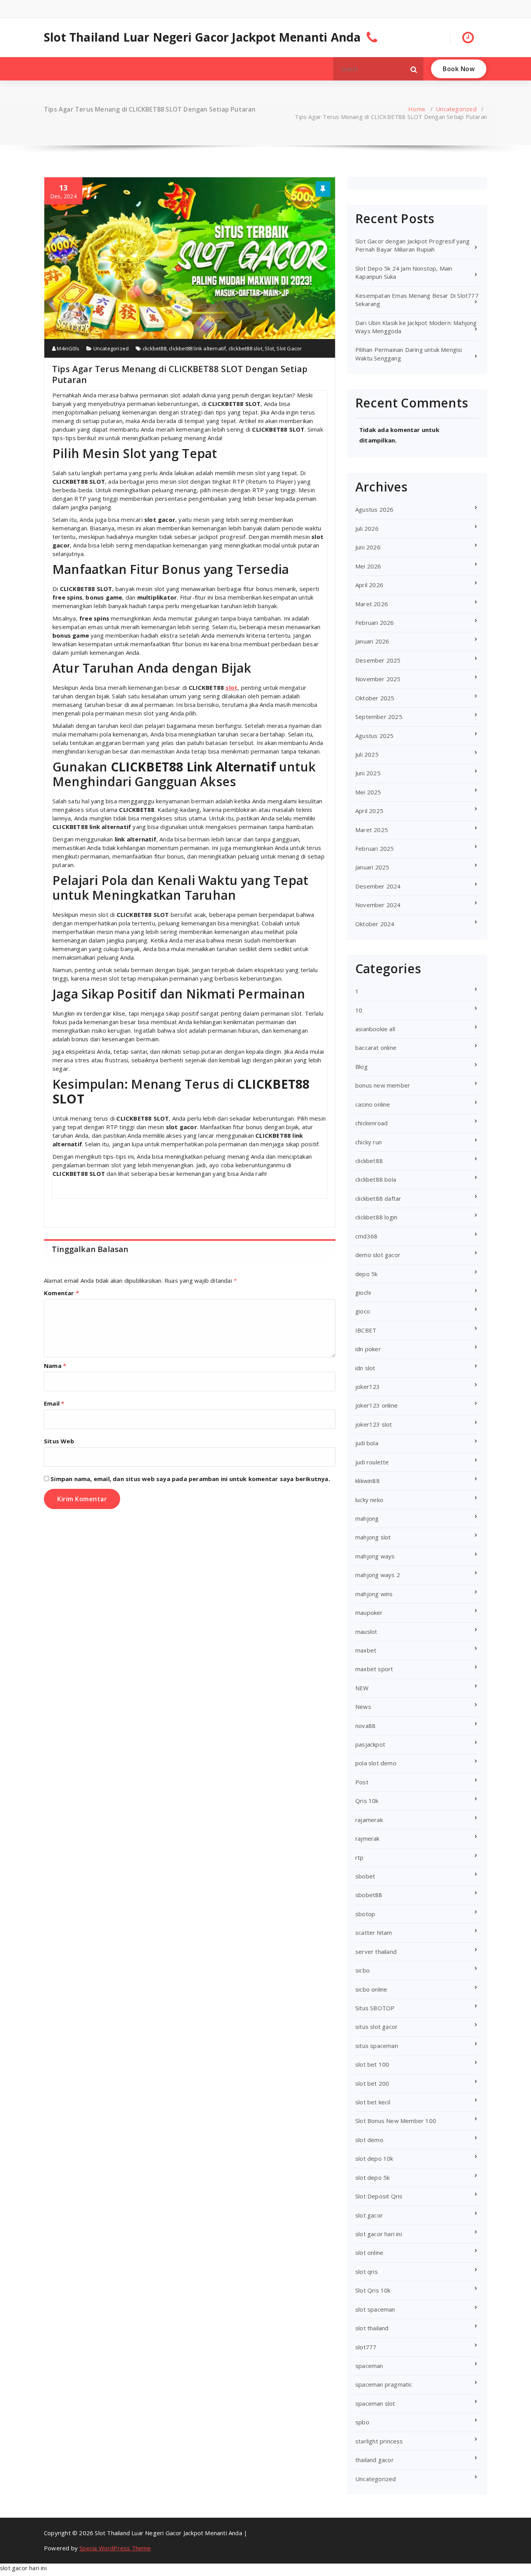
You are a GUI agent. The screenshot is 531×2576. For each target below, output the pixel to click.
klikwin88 (368, 1481)
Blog (362, 1067)
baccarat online (376, 1048)
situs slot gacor (376, 2027)
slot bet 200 (372, 2083)
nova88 (365, 1726)
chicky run (369, 1142)
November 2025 (378, 679)
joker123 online (376, 1405)
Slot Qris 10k (373, 2290)
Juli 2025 (367, 754)
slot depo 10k (374, 2158)
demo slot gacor (378, 1255)
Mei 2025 (368, 792)
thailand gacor (375, 2460)
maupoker (369, 1612)
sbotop (365, 1914)
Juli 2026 (367, 528)
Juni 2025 (368, 773)
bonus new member (383, 1085)
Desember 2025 (378, 660)
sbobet (365, 1876)
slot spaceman (375, 2309)
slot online (369, 2252)
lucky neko (369, 1500)
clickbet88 (155, 348)
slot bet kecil (373, 2102)
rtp (360, 1857)
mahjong (367, 1518)
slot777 (366, 2347)
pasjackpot (370, 1744)
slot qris (367, 2272)
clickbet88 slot (245, 348)
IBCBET (366, 1330)
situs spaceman (377, 2046)
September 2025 (379, 717)
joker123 (368, 1387)
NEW (362, 1688)
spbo (362, 2422)
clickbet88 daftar (378, 1198)
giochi (363, 1292)
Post (362, 1782)
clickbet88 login (376, 1217)
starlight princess (379, 2441)
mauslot (366, 1632)
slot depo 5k (372, 2177)
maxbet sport (374, 1669)
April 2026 (369, 585)
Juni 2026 (368, 547)
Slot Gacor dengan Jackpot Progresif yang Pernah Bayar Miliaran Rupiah (412, 245)
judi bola (367, 1443)
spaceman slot (375, 2403)
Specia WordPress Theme (115, 2548)
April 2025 (369, 811)
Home (417, 109)
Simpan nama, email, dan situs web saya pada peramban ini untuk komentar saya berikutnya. (190, 1479)
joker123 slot (374, 1424)
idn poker (368, 1349)
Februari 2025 (375, 848)
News (363, 1707)
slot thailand (372, 2328)
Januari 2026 (372, 641)
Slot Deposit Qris (379, 2196)
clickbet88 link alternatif (197, 348)
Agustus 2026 (374, 509)
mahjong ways (375, 1556)
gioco (363, 1311)
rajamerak (369, 1820)
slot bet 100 (372, 2064)
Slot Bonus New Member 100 (396, 2121)
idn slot (365, 1368)
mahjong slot (373, 1537)
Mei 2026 (368, 566)
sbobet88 (369, 1895)
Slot (269, 348)
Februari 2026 (375, 623)
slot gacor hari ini (379, 2234)
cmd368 (366, 1236)
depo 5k (366, 1274)
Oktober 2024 (375, 924)
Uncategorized (456, 109)
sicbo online (371, 1989)
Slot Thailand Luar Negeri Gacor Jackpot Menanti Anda (202, 37)
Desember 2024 (378, 886)
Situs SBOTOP (375, 2008)
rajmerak (368, 1838)
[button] (414, 69)
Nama (55, 1366)
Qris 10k (367, 1801)
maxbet (366, 1650)
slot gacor (369, 2215)
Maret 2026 (372, 604)
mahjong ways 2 (378, 1575)
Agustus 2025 (374, 736)
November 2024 (378, 905)
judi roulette (372, 1462)
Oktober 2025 (375, 698)
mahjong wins (374, 1594)
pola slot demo (376, 1763)
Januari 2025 (372, 867)
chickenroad (371, 1123)
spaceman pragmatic (384, 2384)
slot (231, 687)
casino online (373, 1104)
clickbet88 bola (376, 1179)
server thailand (376, 1952)
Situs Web (59, 1441)
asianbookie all (375, 1029)
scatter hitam (374, 1932)
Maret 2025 (372, 830)
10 (359, 1010)
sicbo (362, 1970)
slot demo (369, 2140)
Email (54, 1403)
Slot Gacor (289, 348)
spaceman (369, 2366)
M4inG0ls (67, 348)
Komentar (61, 1293)
